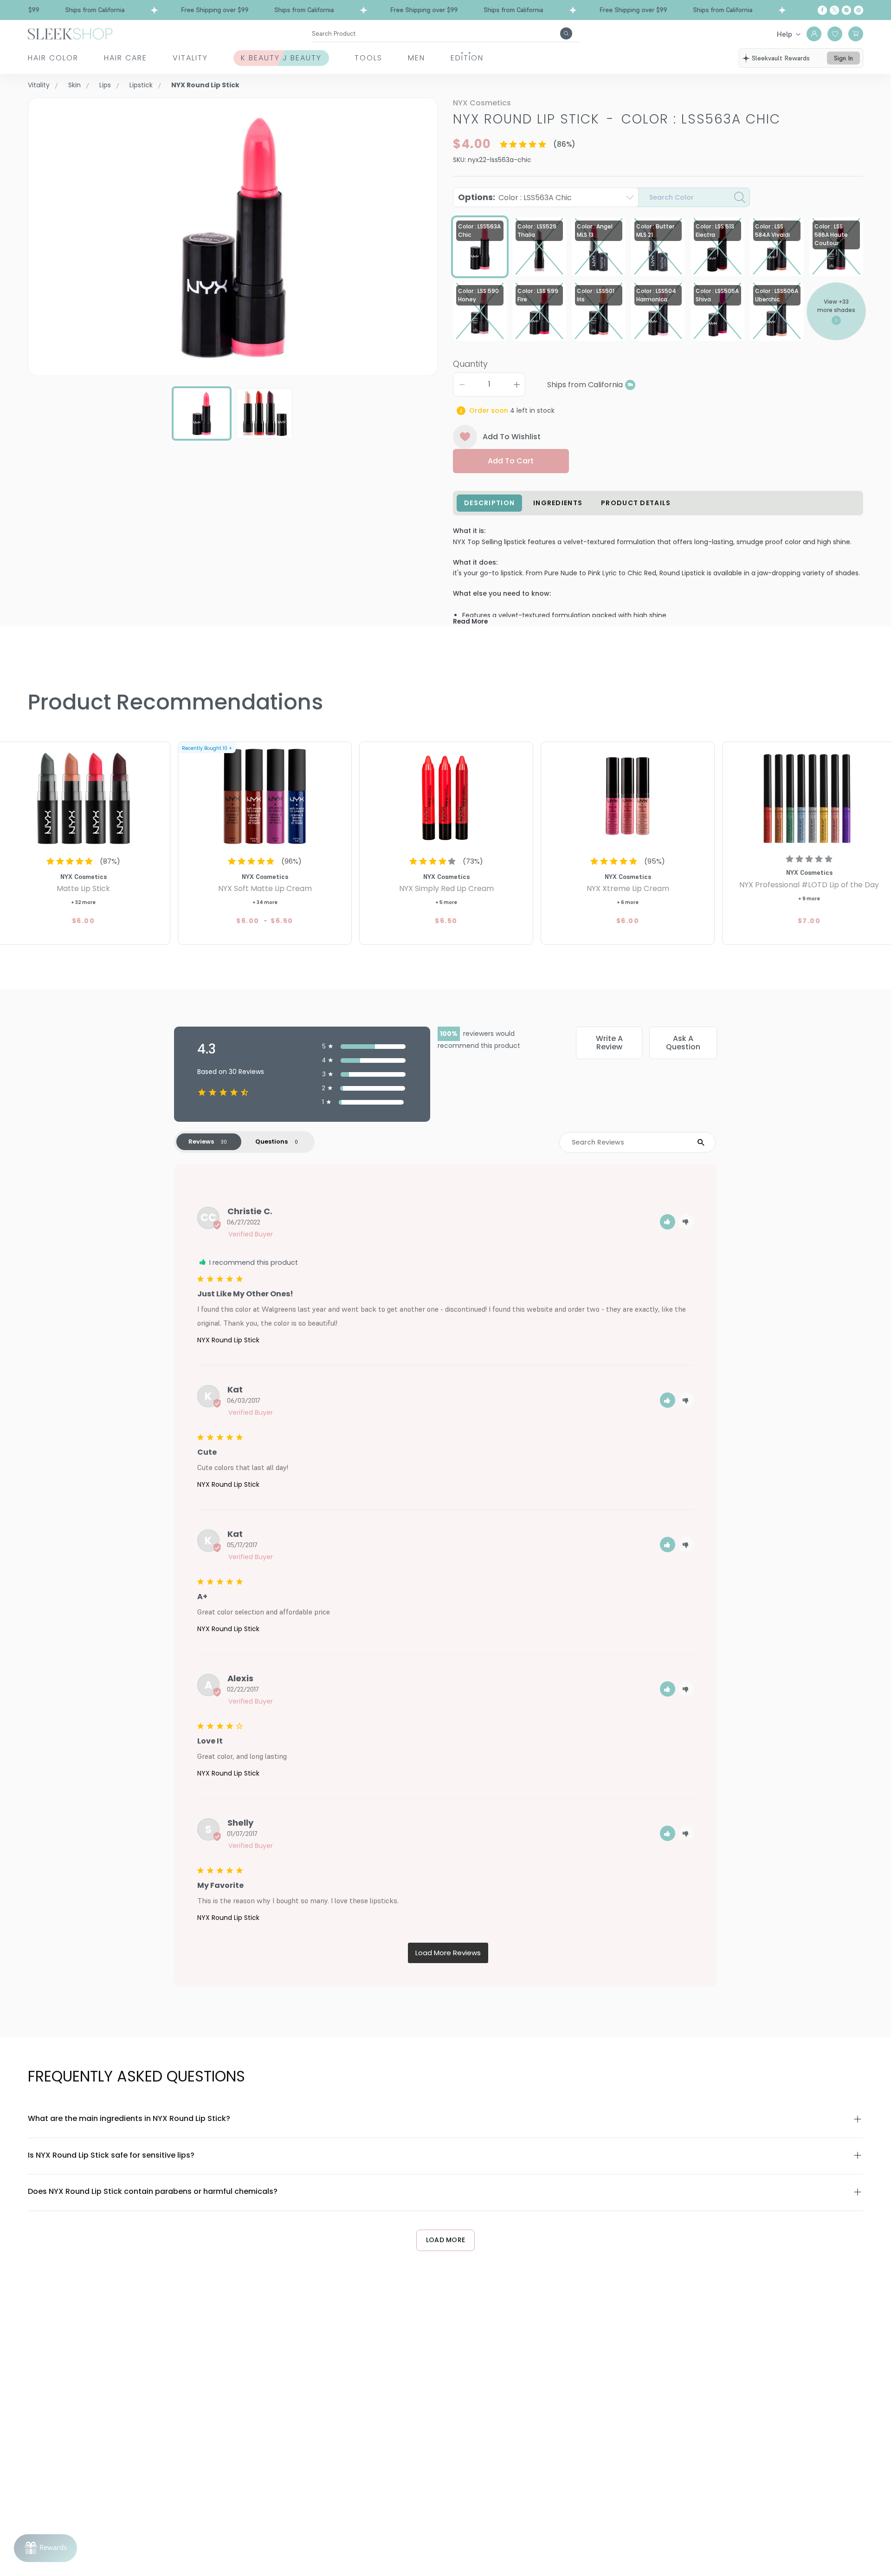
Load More (446, 2240)
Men (416, 58)
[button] (668, 1222)
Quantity (470, 364)
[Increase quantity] (517, 384)
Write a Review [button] (609, 1043)
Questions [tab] (271, 1142)
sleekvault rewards (781, 58)
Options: (515, 197)
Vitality (190, 58)
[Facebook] (822, 10)
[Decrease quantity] (462, 384)
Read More (470, 621)
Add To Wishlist (512, 437)
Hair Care (126, 58)
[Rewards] (45, 2548)
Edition (467, 58)
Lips (105, 85)
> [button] (448, 1953)
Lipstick (141, 85)
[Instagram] (846, 10)
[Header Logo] (70, 33)
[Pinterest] (859, 10)
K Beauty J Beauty (281, 58)
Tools (368, 58)
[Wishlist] (835, 34)
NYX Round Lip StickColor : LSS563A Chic (617, 119)
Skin (74, 85)
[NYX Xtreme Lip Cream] (628, 796)
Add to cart (511, 461)
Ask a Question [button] (683, 1043)
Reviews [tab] (201, 1142)
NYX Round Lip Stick (228, 1340)
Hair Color (53, 58)
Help (784, 34)
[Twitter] (834, 10)
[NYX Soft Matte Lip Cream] (265, 796)
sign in (843, 58)
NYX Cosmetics (482, 103)
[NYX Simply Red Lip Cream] (446, 796)
